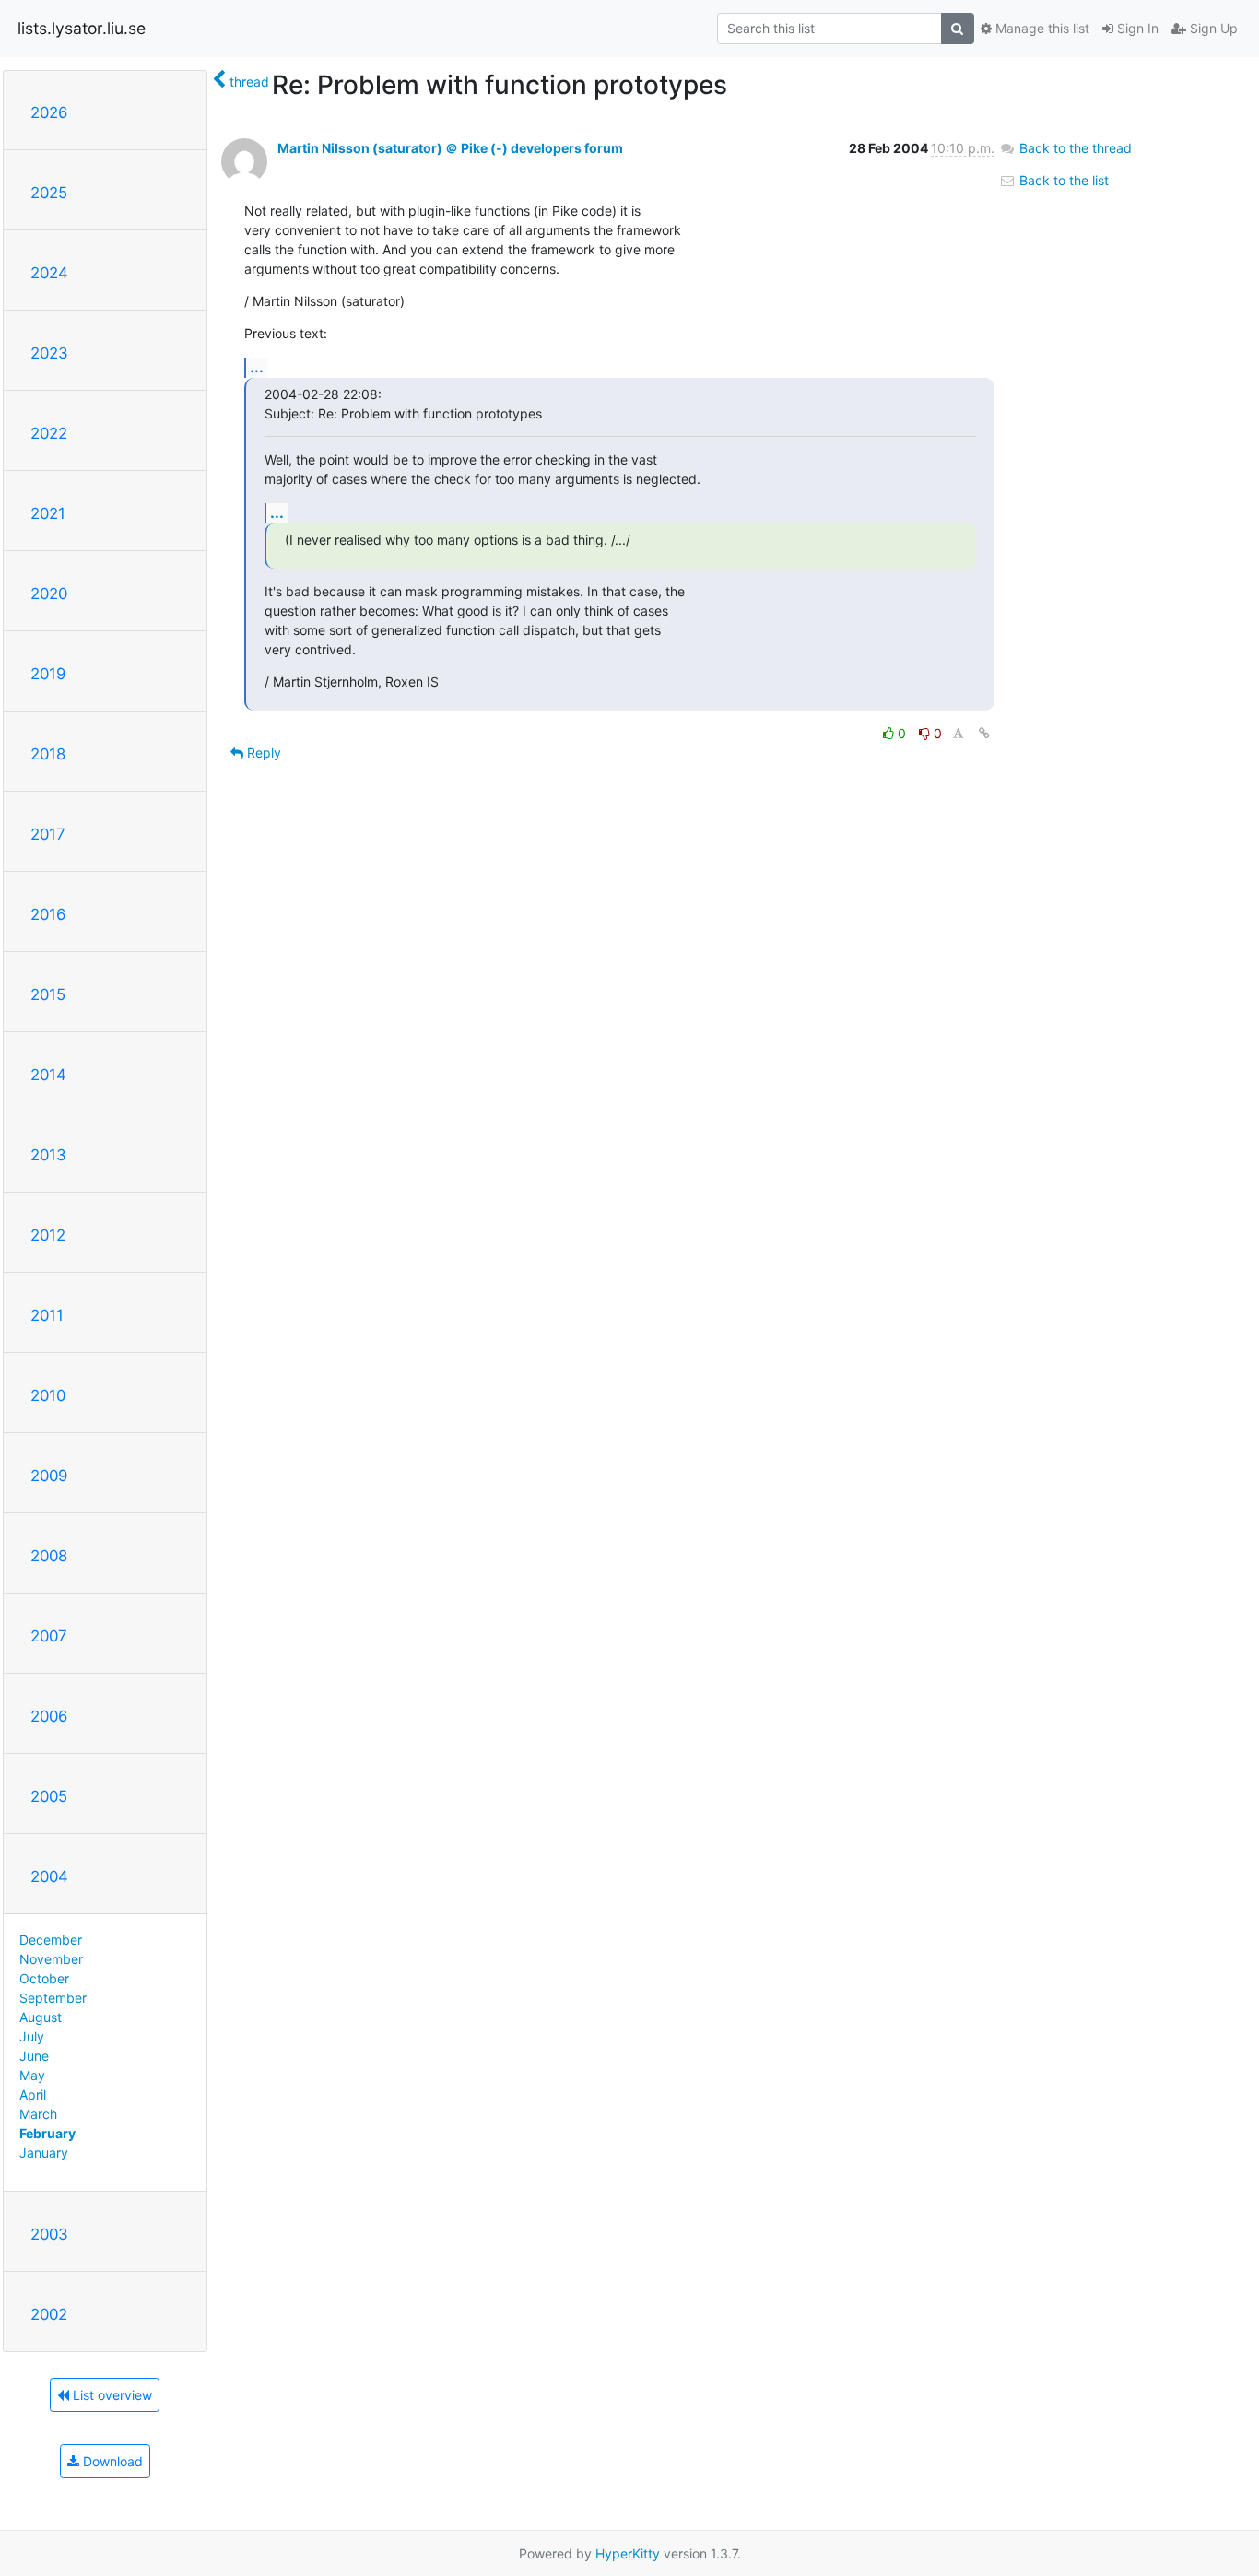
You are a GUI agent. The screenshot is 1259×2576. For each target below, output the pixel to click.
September (53, 1998)
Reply (262, 753)
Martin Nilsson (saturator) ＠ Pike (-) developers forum (450, 148)
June (34, 2056)
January (44, 2153)
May (32, 2075)
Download (111, 2461)
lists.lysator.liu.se (82, 28)
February (47, 2133)
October (44, 1978)
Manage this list (1041, 28)
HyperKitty (628, 2553)
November (51, 1959)
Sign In (1136, 28)
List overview (111, 2395)
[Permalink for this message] (984, 733)
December (51, 1940)
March (38, 2114)
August (41, 2017)
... (257, 367)
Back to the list (1062, 180)
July (32, 2036)
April (33, 2094)
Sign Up (1212, 28)
